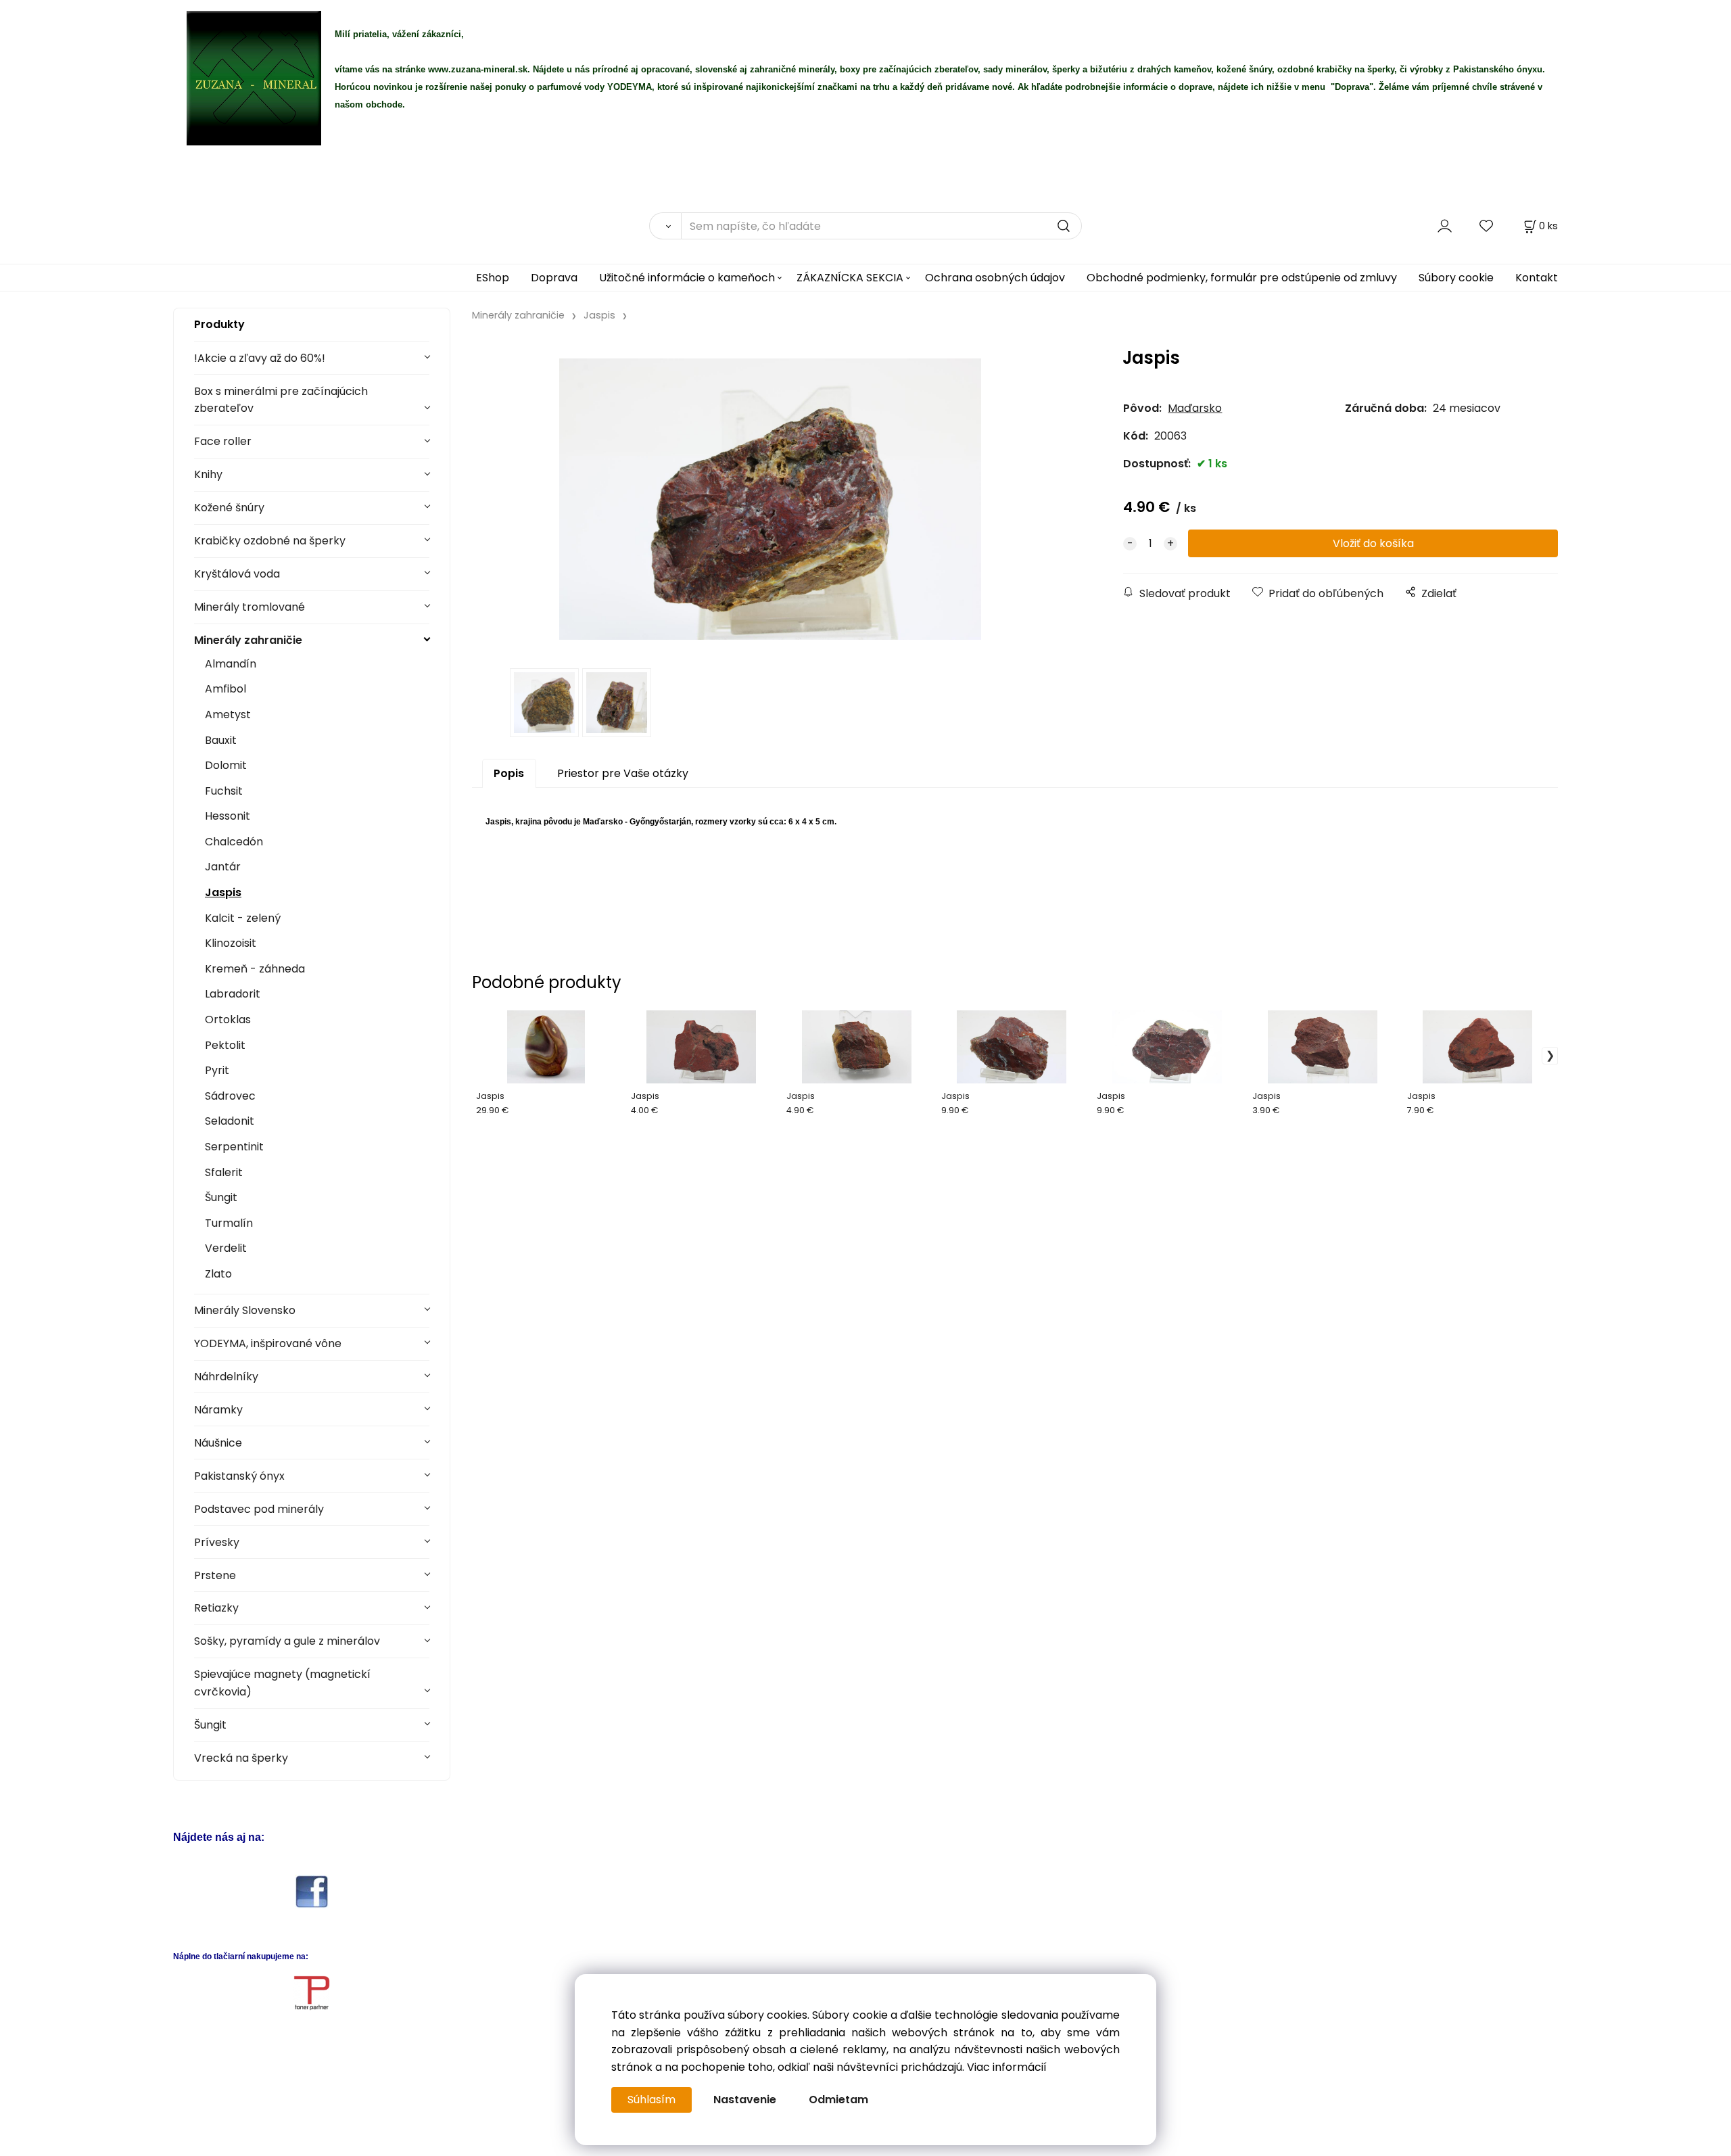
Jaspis (223, 892)
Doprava (554, 278)
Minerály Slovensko (245, 1310)
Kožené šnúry (229, 508)
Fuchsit (224, 791)
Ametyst (228, 714)
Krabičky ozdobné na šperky (270, 541)
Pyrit (217, 1070)
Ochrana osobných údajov (995, 278)
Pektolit (225, 1045)
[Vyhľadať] (665, 226)
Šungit (221, 1197)
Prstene (215, 1575)
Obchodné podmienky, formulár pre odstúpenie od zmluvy (1242, 278)
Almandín (231, 664)
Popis (509, 773)
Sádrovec (230, 1096)
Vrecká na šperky (241, 1758)
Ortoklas (228, 1020)
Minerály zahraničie (248, 640)
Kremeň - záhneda (255, 969)
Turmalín (229, 1223)
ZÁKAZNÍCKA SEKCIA (850, 278)
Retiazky (216, 1608)
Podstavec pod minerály (259, 1509)
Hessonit (228, 816)
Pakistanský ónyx (239, 1476)
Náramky (218, 1410)
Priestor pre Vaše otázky (623, 773)
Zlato (218, 1274)
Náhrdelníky (226, 1377)
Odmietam (838, 2100)
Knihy (208, 474)
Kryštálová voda (237, 574)
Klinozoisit (231, 943)
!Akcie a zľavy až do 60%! (260, 358)
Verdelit (226, 1248)
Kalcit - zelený (243, 918)
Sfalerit (224, 1172)
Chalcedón (234, 842)
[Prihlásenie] (1445, 226)
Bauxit (221, 740)
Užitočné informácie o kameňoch (687, 278)
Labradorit (233, 994)
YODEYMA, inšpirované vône (268, 1343)
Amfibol (226, 689)
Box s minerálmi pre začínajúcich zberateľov (281, 400)
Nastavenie (745, 2100)
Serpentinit (234, 1147)
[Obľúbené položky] (1487, 226)
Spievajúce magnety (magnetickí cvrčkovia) (282, 1683)
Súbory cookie (1456, 278)
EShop (493, 278)
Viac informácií (1007, 2067)
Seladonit (230, 1121)
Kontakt (1537, 278)
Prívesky (217, 1542)
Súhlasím (651, 2100)
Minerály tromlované (250, 607)
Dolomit (226, 765)
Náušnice (218, 1443)
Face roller (223, 441)
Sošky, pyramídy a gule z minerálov (287, 1641)
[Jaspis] (770, 499)
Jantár (223, 867)
